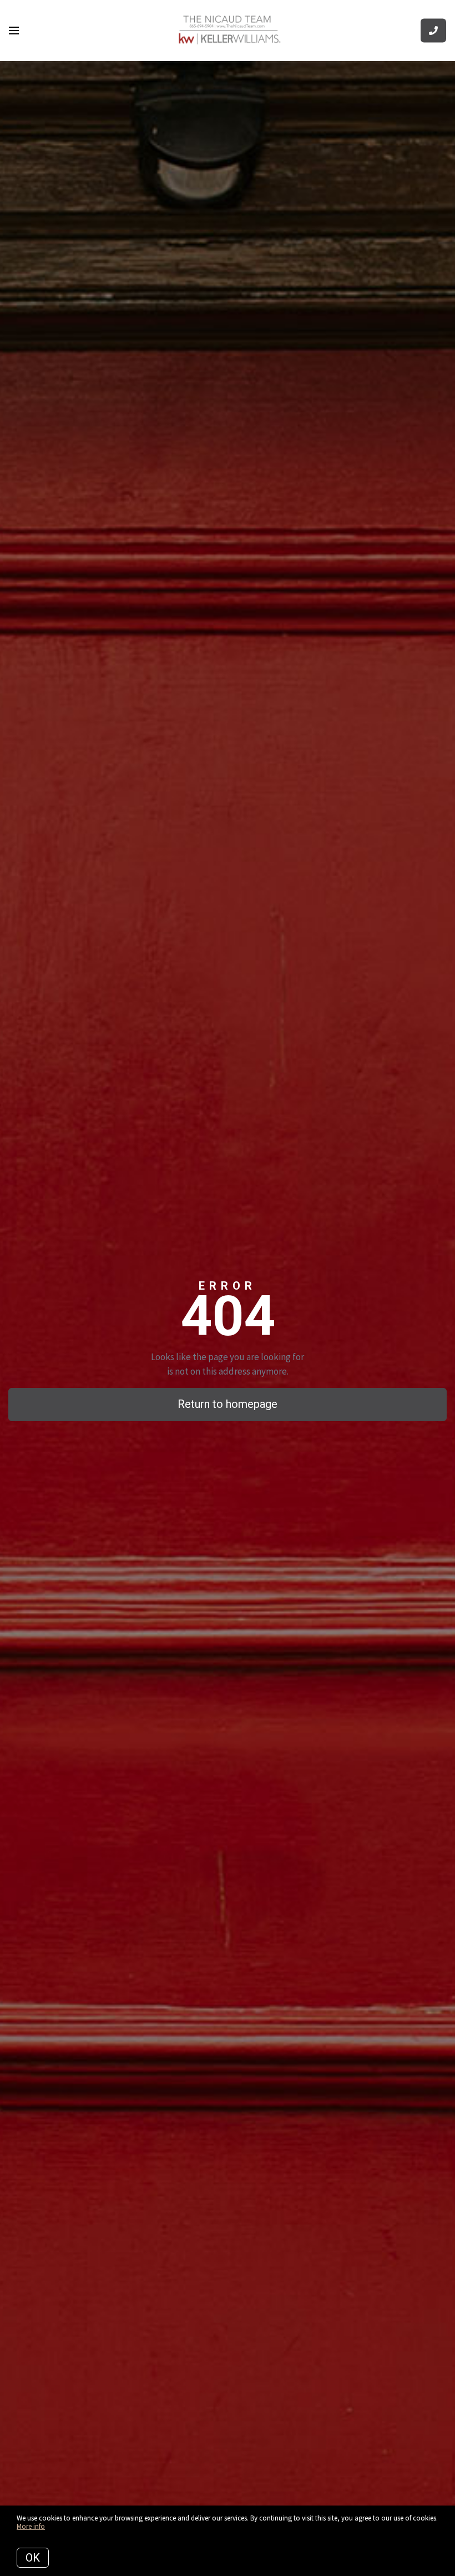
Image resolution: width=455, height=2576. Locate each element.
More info (31, 2526)
